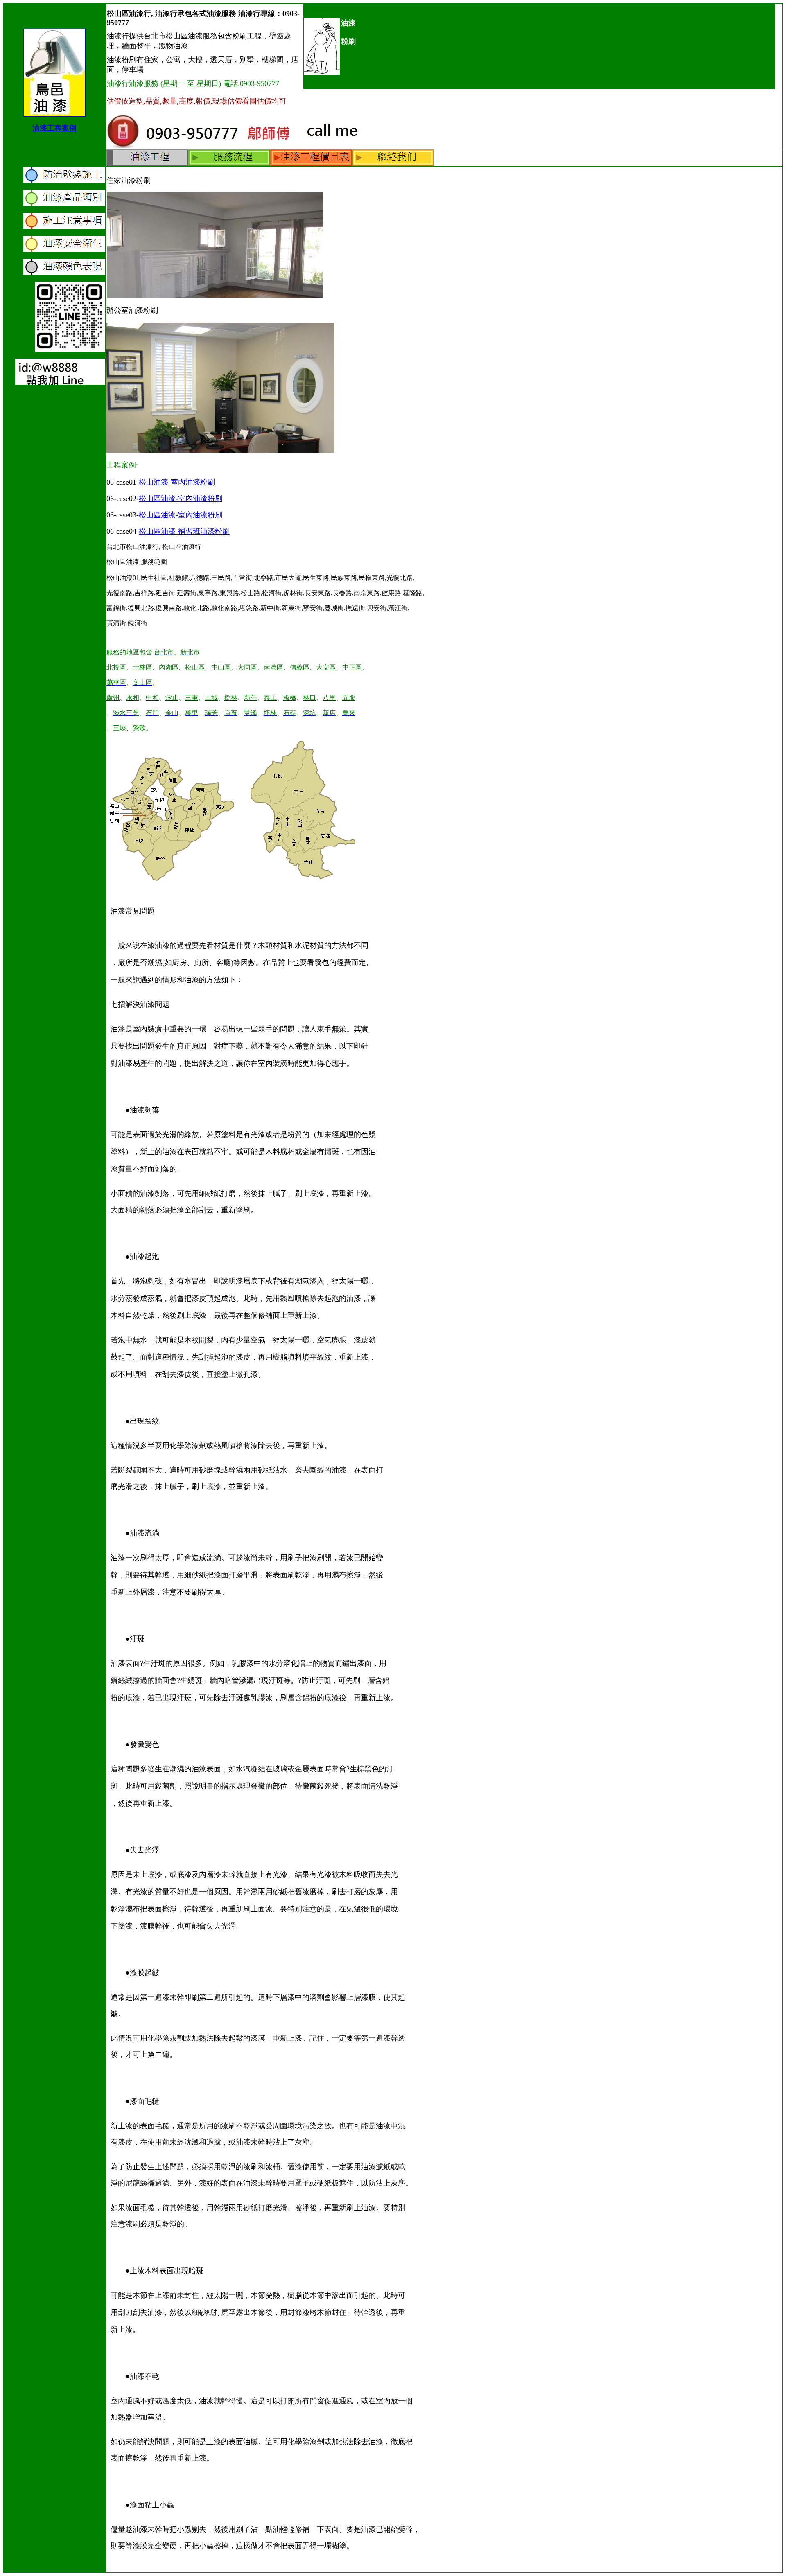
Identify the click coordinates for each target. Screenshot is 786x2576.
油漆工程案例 (54, 128)
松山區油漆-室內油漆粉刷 (181, 499)
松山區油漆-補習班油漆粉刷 (184, 531)
